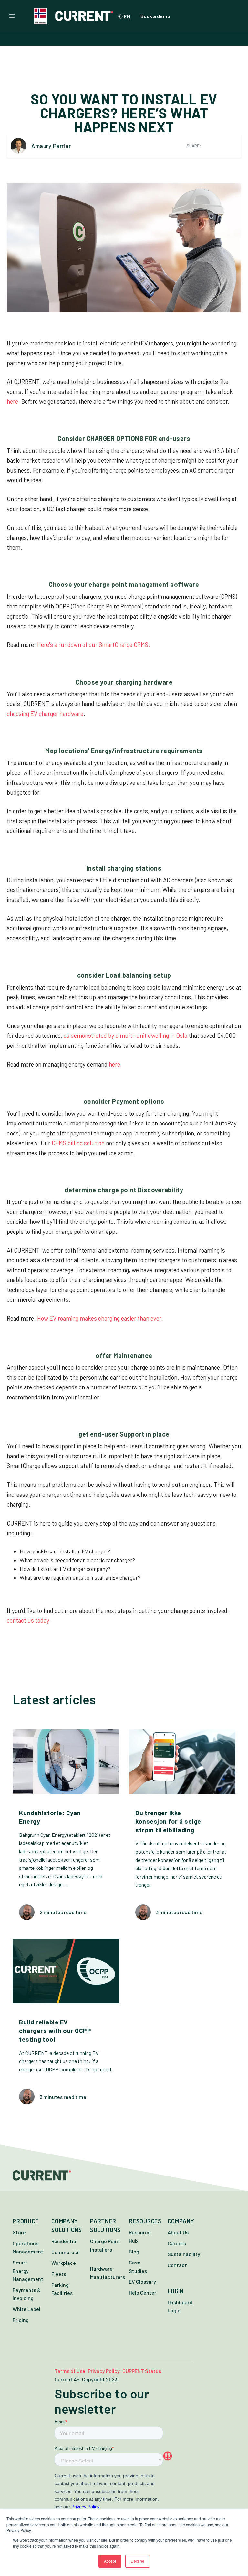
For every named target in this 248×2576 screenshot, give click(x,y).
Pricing (21, 2320)
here (12, 401)
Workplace (64, 2263)
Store (19, 2232)
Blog (134, 2251)
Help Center (143, 2292)
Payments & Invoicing (27, 2294)
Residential (64, 2241)
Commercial (66, 2252)
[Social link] (180, 2456)
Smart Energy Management (28, 2271)
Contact (177, 2265)
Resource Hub (140, 2236)
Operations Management (28, 2247)
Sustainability (184, 2254)
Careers (177, 2243)
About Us (178, 2232)
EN (127, 16)
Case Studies (138, 2267)
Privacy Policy (104, 2371)
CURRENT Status (142, 2371)
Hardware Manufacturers (108, 2273)
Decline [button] (138, 2561)
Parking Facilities (62, 2289)
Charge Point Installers (105, 2245)
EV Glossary (142, 2281)
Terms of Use (70, 2371)
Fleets (59, 2274)
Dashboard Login (180, 2306)
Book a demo (155, 16)
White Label (26, 2309)
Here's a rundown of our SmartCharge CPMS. (94, 645)
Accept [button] (110, 2561)
